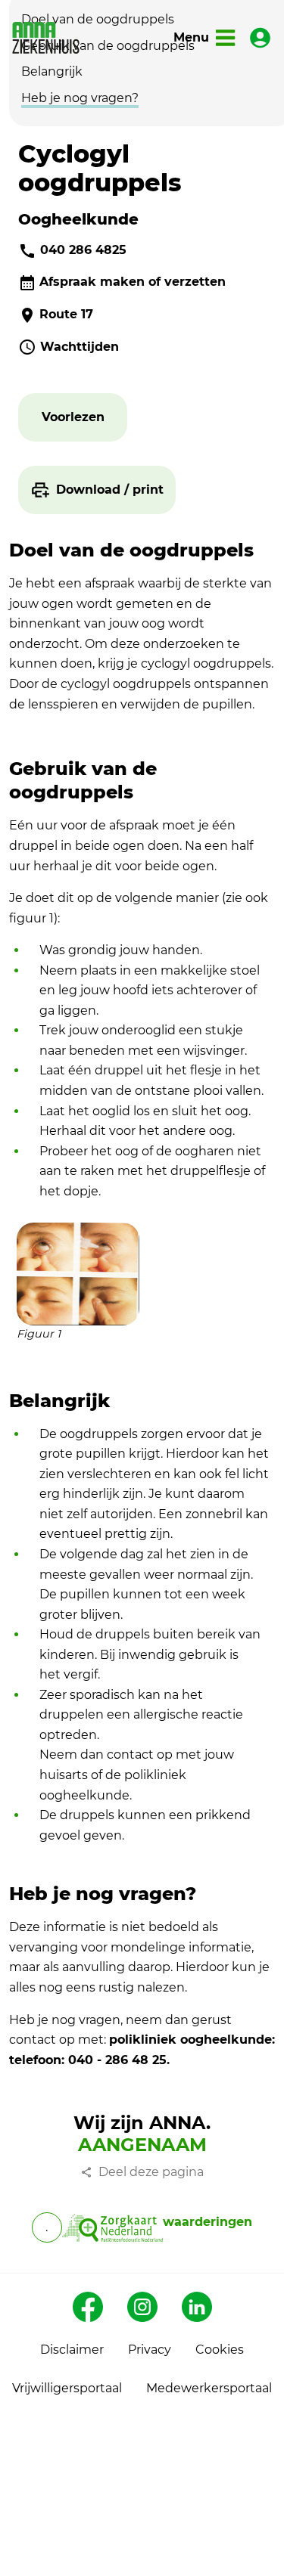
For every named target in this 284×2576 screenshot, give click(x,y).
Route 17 (66, 314)
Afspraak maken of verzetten (133, 282)
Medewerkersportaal (209, 2388)
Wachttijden (80, 347)
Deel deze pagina (151, 2172)
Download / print (110, 490)
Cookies (220, 2350)
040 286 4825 (83, 250)
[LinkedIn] (197, 2307)
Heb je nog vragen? (80, 98)
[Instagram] (142, 2307)
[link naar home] (46, 38)
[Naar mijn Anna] (260, 38)
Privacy (150, 2350)
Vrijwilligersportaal (67, 2388)
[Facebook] (88, 2307)
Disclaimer (72, 2350)
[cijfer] (112, 2227)
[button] (73, 418)
